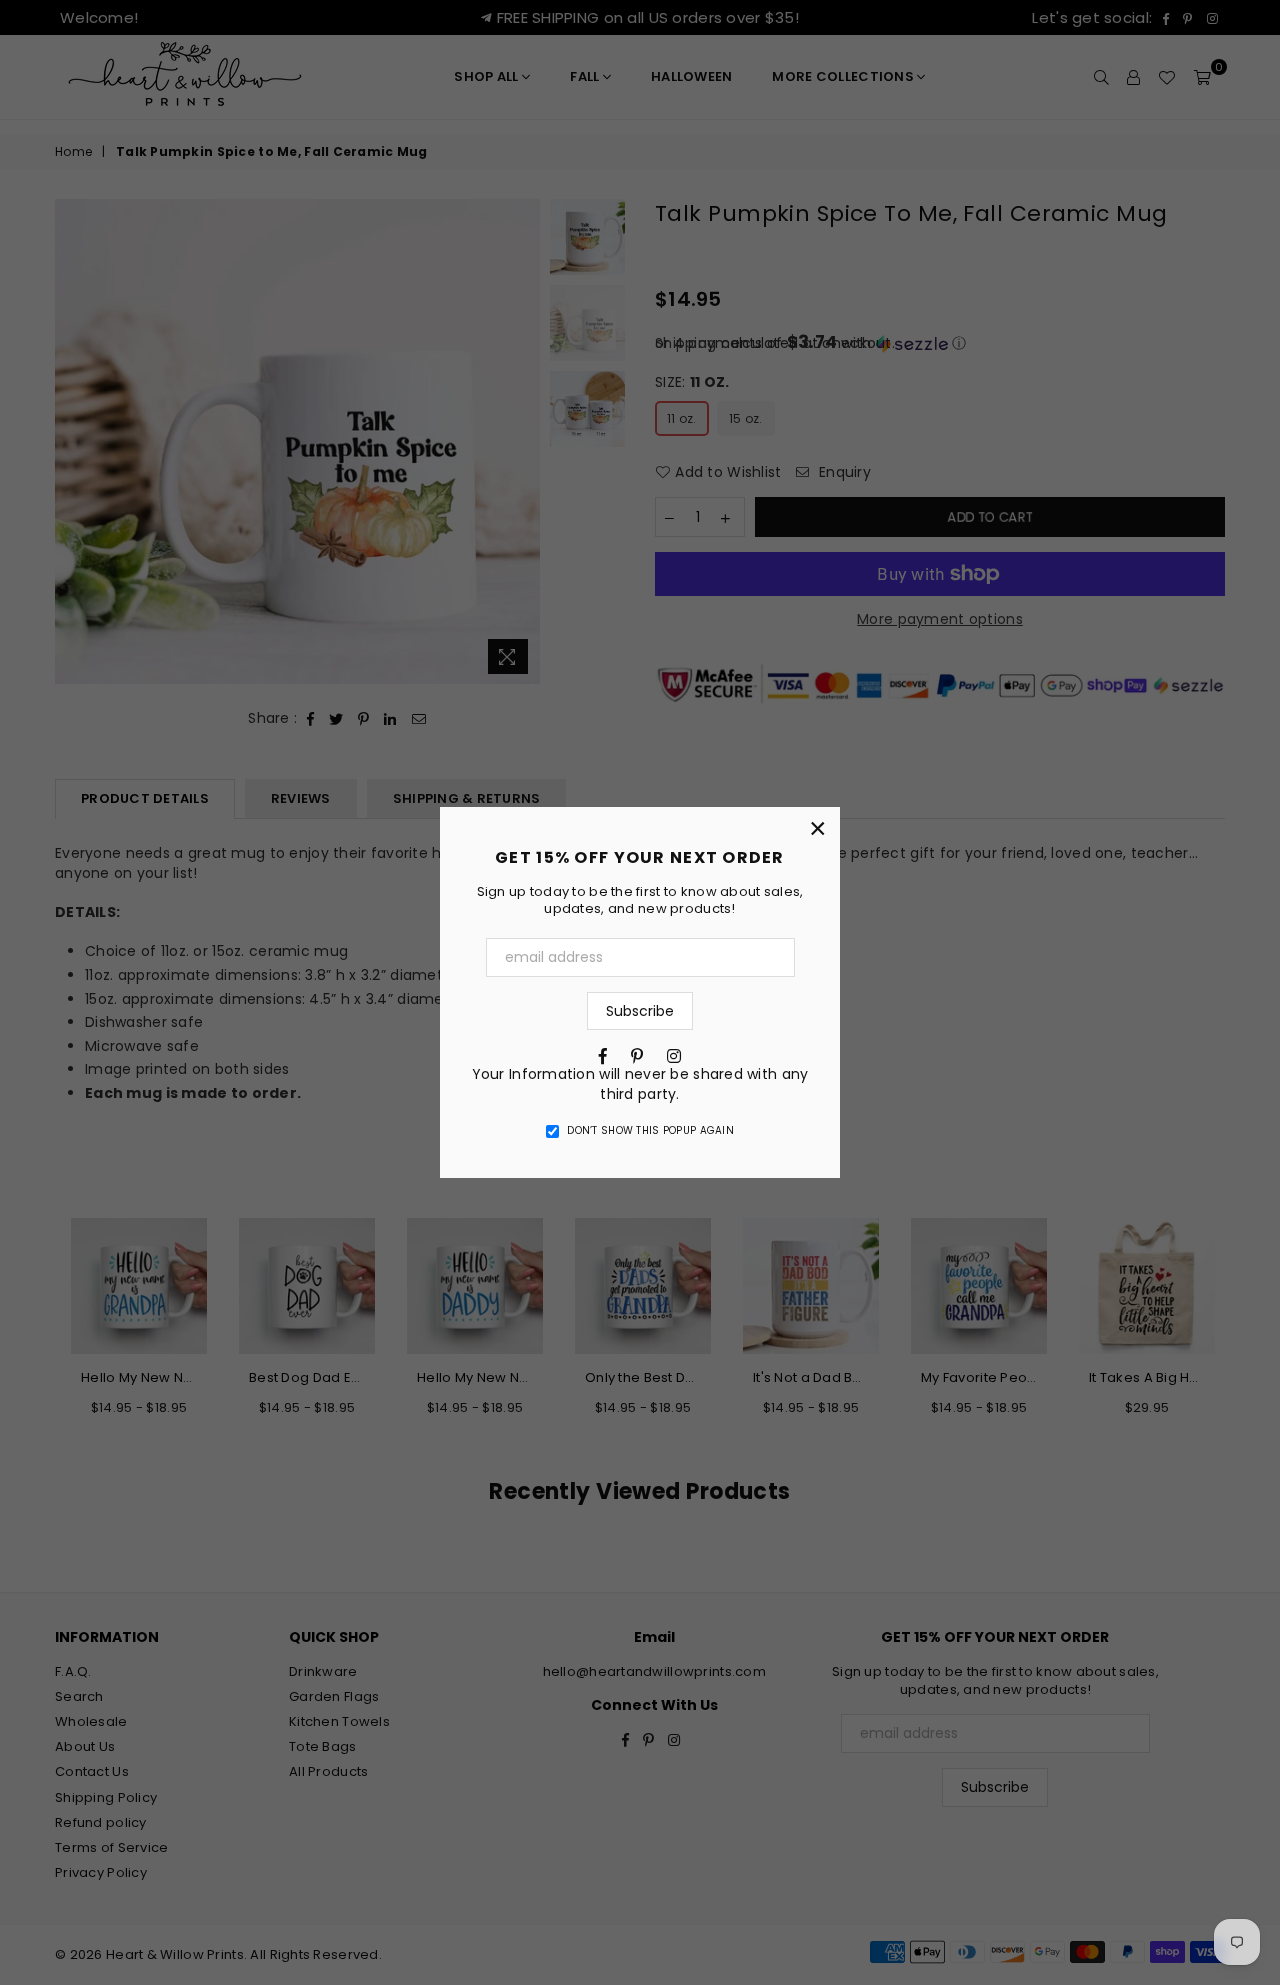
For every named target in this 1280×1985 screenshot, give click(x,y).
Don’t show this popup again (650, 1131)
